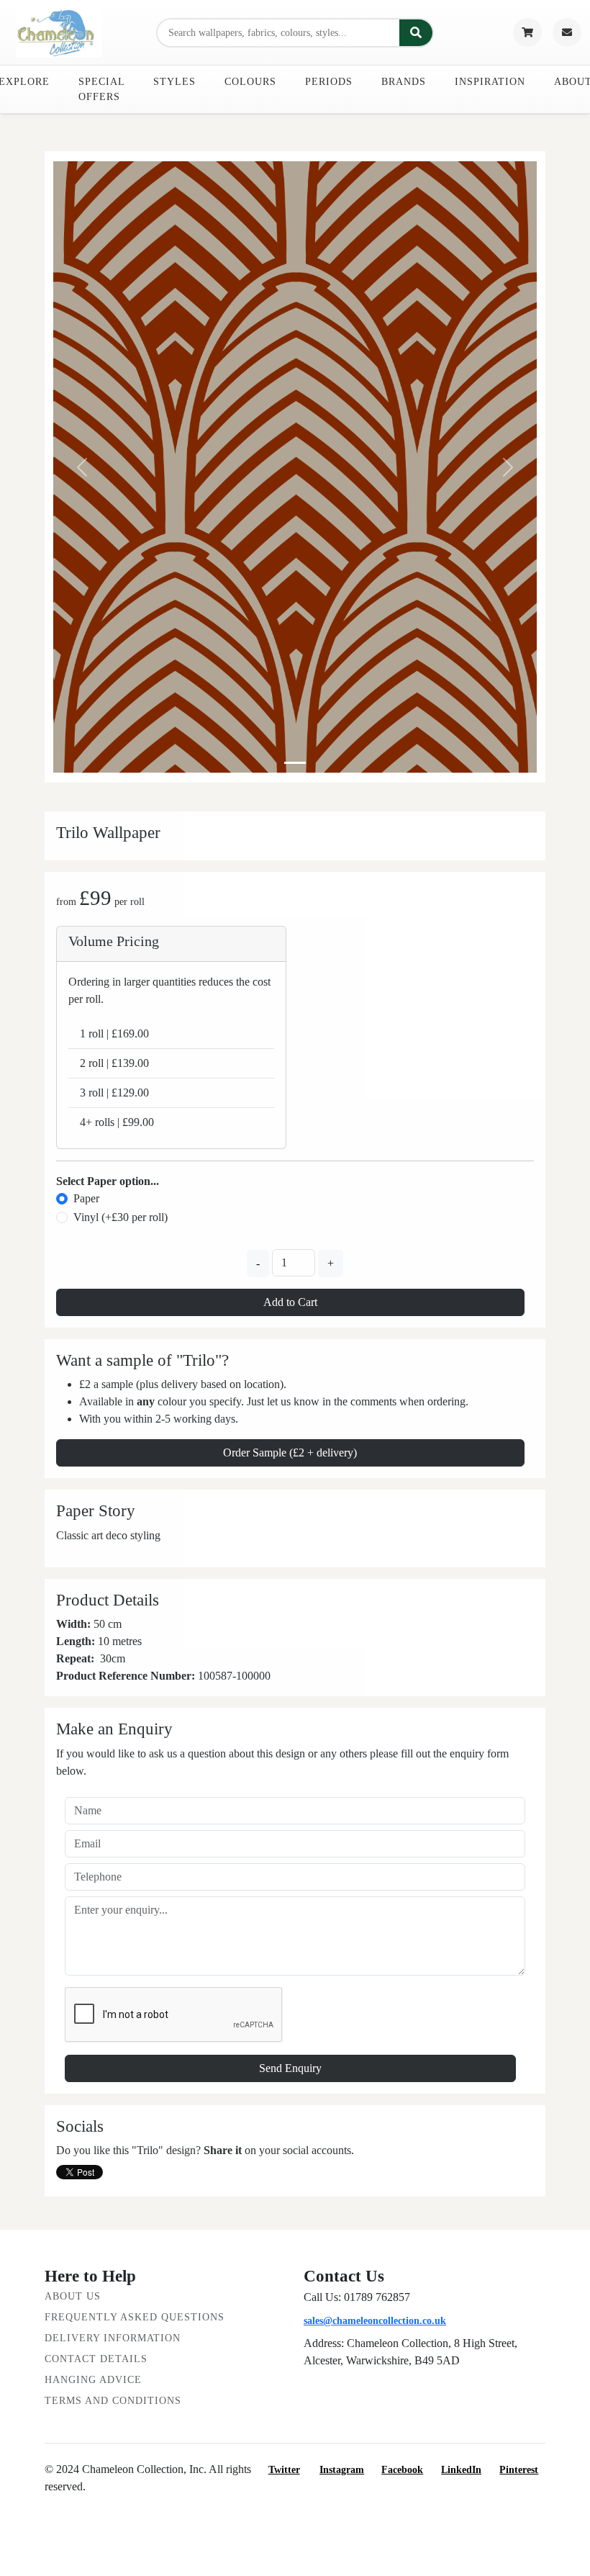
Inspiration (490, 82)
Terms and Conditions (113, 2401)
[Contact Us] (567, 32)
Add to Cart (290, 1302)
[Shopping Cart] (527, 32)
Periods (329, 82)
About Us (73, 2296)
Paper (86, 1198)
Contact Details (96, 2359)
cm (118, 1658)
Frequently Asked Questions (135, 2317)
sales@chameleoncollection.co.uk (375, 2321)
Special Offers (101, 89)
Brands (404, 82)
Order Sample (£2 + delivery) (290, 1453)
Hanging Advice (93, 2380)
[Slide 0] (295, 763)
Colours (250, 82)
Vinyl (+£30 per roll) (121, 1217)
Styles (174, 82)
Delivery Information (113, 2338)
